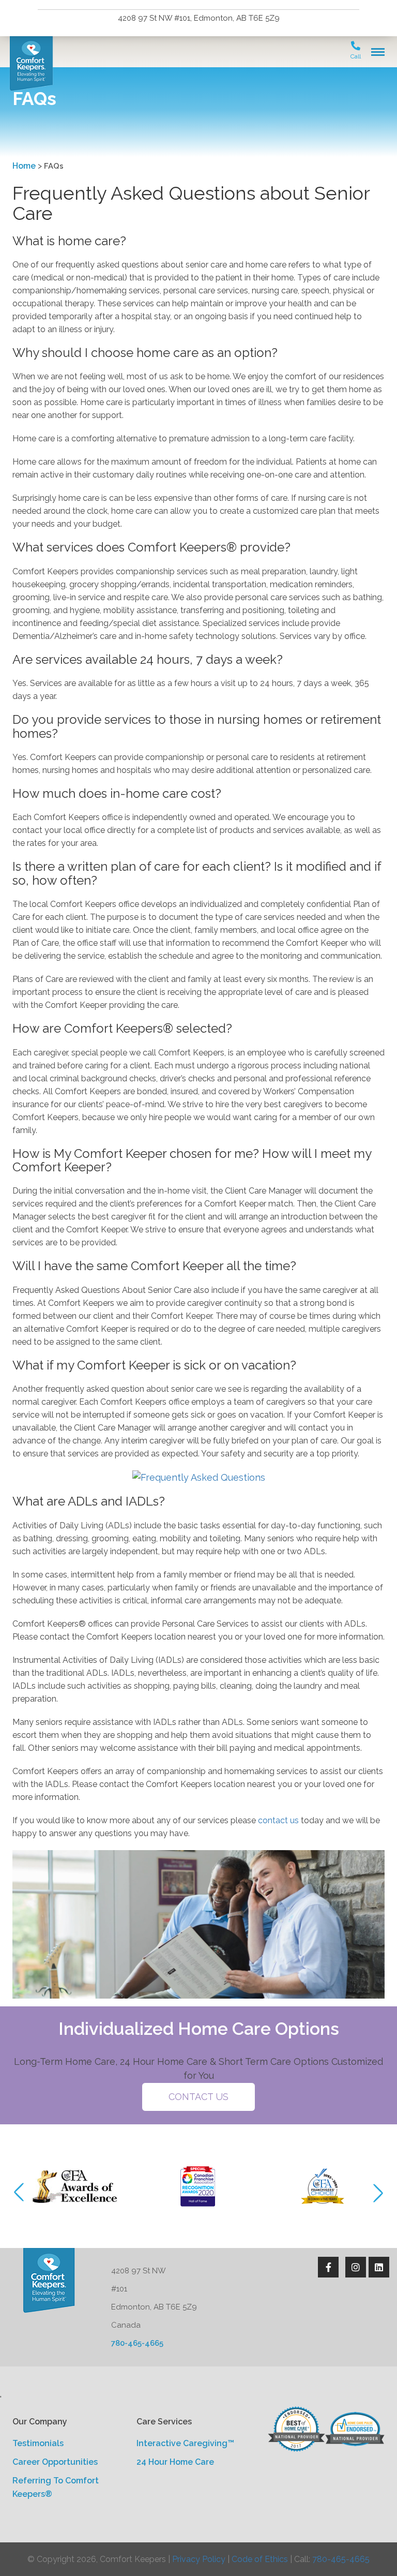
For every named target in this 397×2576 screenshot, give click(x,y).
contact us (278, 1820)
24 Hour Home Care (175, 2462)
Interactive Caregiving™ (185, 2443)
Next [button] (374, 2193)
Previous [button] (23, 2193)
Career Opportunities (55, 2462)
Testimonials (38, 2443)
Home (24, 166)
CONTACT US (198, 2097)
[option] (74, 2186)
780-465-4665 (137, 2343)
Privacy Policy (199, 2559)
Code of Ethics (260, 2559)
